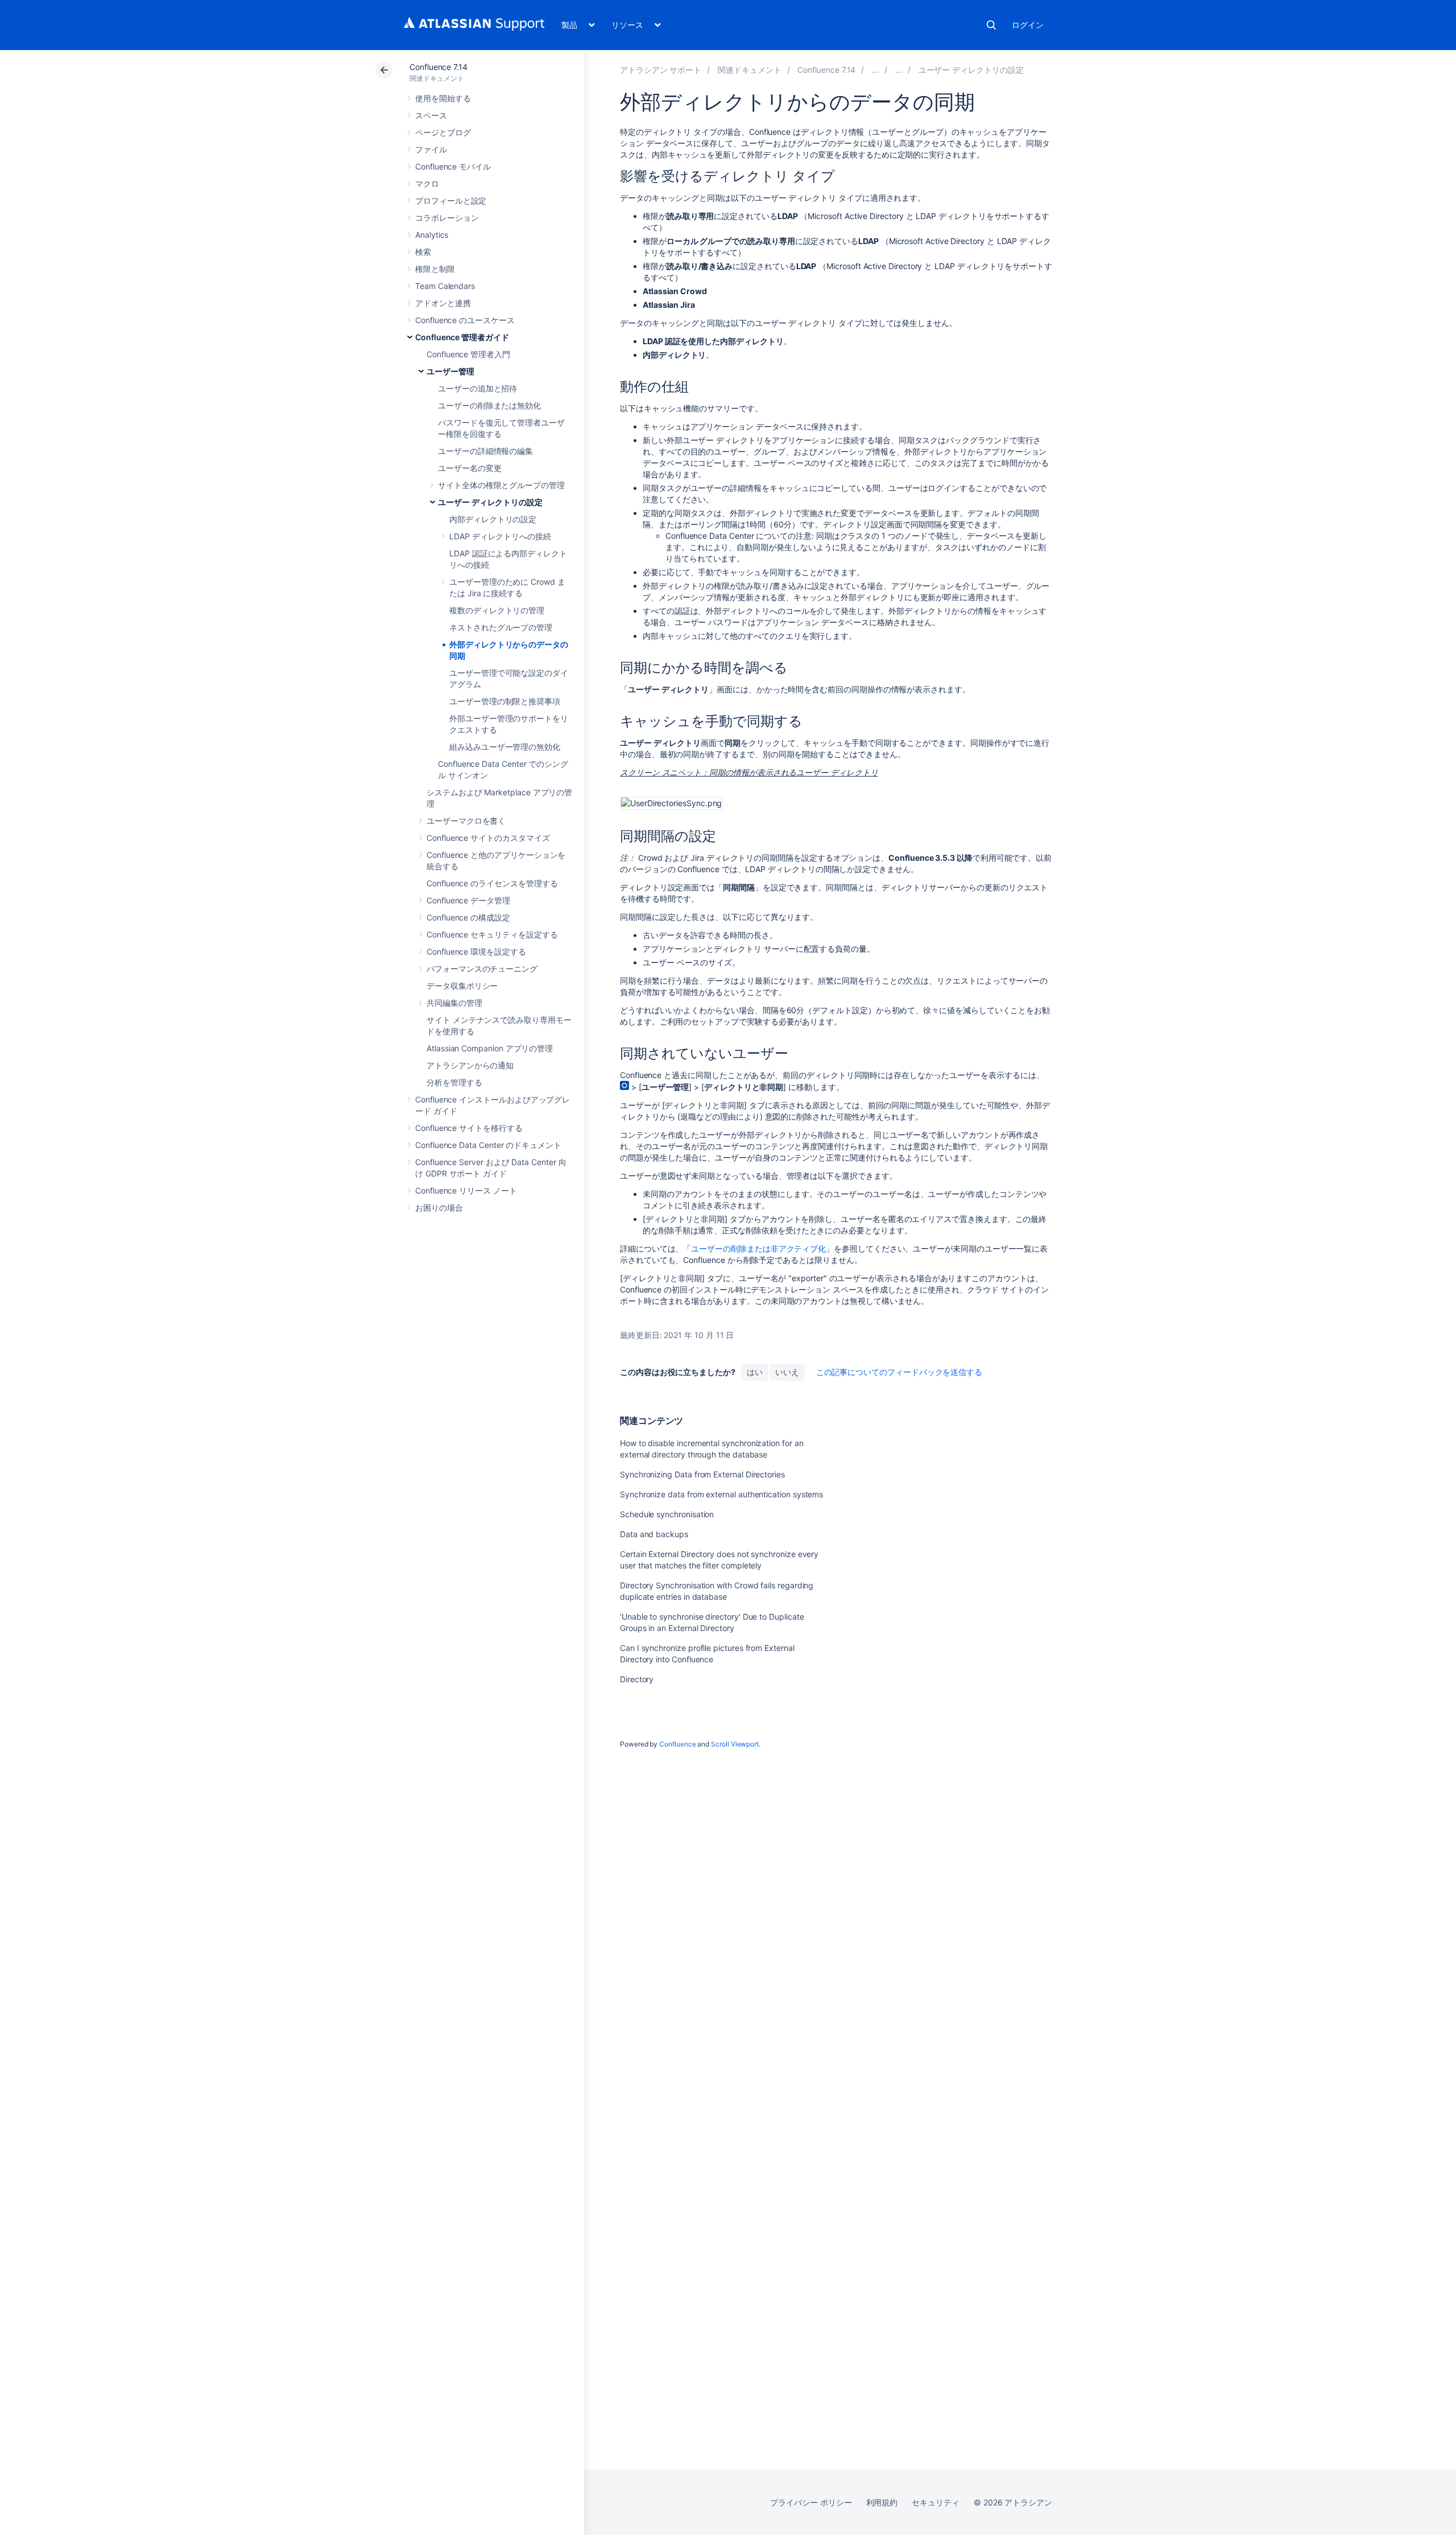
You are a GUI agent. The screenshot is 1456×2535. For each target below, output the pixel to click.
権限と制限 (435, 269)
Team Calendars (445, 286)
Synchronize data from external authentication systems (721, 1494)
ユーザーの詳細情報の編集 (485, 451)
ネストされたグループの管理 (501, 627)
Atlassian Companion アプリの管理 (490, 1048)
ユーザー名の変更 (470, 468)
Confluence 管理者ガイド (462, 337)
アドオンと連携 (443, 303)
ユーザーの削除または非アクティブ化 (758, 1248)
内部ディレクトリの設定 (493, 519)
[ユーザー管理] (899, 70)
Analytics (432, 235)
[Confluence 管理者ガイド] (875, 70)
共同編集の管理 (454, 1003)
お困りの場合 (439, 1207)
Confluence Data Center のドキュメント (488, 1145)
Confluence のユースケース (465, 320)
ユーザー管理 (450, 371)
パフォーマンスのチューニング (482, 969)
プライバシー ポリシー (811, 2502)
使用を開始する (443, 98)
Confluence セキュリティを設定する (492, 934)
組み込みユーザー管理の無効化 (505, 747)
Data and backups (654, 1534)
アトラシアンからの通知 (470, 1065)
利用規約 (882, 2502)
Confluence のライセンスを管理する (492, 883)
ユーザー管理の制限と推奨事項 (505, 701)
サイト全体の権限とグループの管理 (501, 485)
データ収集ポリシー (462, 986)
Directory (637, 1679)
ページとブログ (443, 132)
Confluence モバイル (453, 166)
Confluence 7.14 (439, 67)
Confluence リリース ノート (466, 1190)
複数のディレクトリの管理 (497, 610)
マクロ (427, 183)
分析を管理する (454, 1082)
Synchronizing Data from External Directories (702, 1474)
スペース (431, 115)
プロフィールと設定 (451, 201)
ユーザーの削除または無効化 (489, 405)
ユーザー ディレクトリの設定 (490, 502)
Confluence (677, 1744)
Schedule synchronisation (667, 1514)
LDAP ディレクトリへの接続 (500, 536)
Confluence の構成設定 (468, 917)
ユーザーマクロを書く (466, 821)
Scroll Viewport (735, 1744)
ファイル (431, 149)
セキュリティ (936, 2502)
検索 (991, 25)
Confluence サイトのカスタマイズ (488, 838)
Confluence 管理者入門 (468, 354)
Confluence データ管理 (468, 900)
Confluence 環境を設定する (476, 951)
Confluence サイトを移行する (469, 1128)
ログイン (1028, 25)
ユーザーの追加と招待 (477, 388)
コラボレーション (447, 218)
